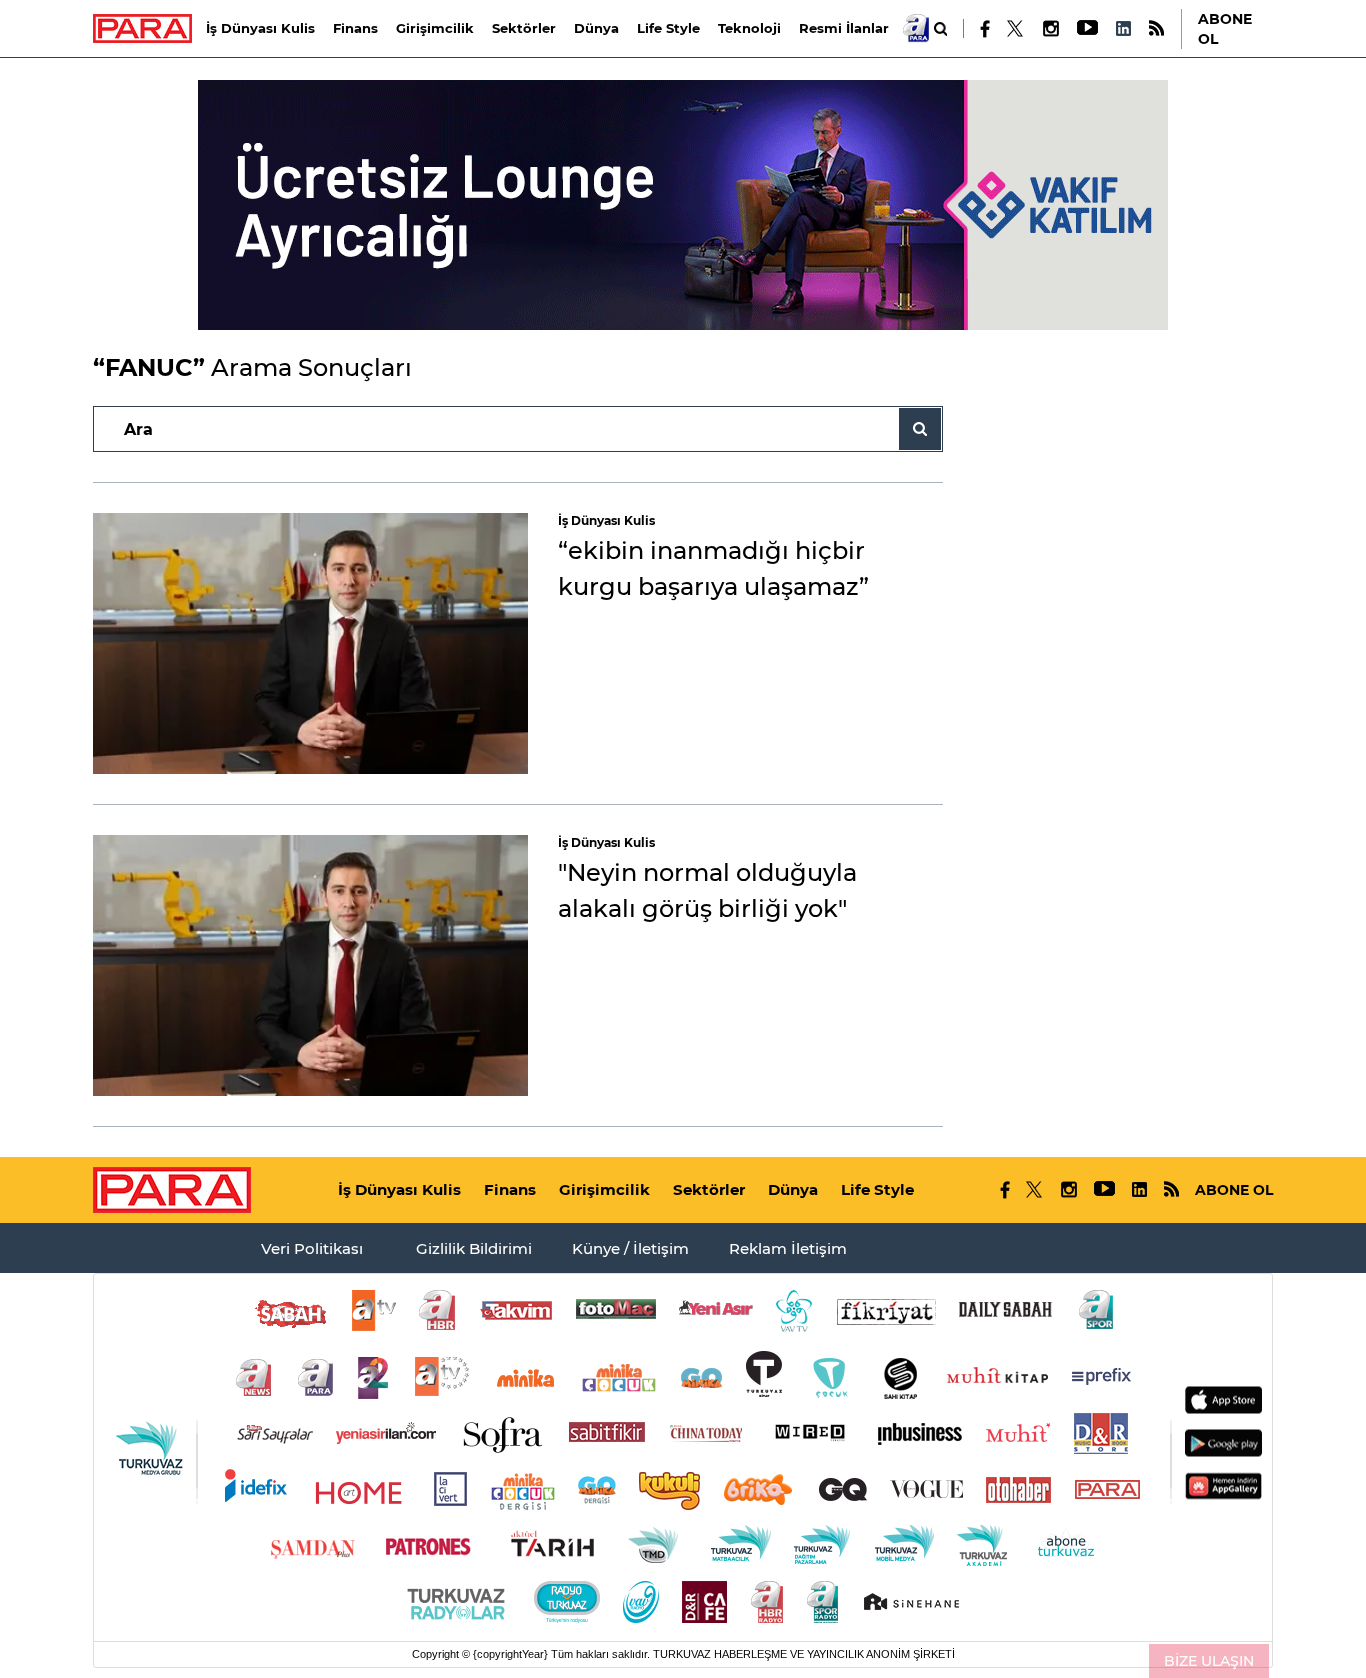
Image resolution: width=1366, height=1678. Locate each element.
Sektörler (524, 28)
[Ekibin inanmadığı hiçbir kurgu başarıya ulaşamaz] (310, 643)
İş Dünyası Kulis (260, 28)
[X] (1016, 29)
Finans (355, 28)
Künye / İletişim (630, 1248)
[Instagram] (1050, 28)
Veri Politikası (312, 1248)
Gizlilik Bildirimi (474, 1248)
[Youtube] (1086, 28)
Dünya (596, 28)
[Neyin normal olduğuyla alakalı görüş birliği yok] (310, 965)
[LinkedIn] (1123, 28)
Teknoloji (749, 28)
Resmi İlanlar (844, 28)
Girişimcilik (435, 28)
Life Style (668, 28)
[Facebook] (985, 29)
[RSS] (1156, 28)
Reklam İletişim (788, 1248)
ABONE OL (1225, 29)
